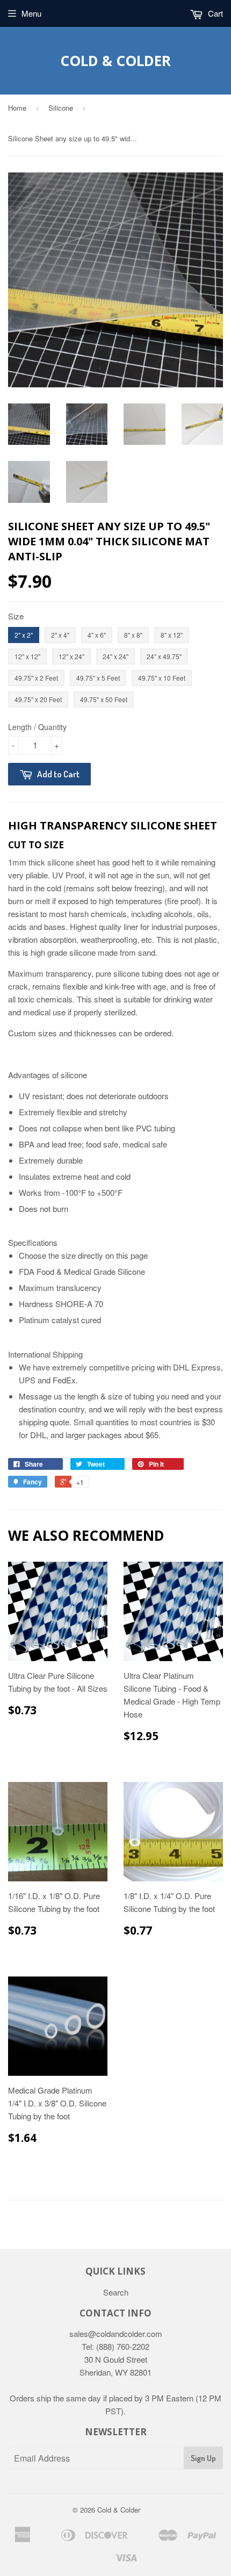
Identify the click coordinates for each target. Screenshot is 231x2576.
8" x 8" (133, 635)
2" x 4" (60, 635)
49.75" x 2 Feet (36, 678)
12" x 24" (71, 656)
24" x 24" (115, 656)
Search (116, 2292)
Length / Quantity (37, 727)
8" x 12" (172, 635)
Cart (214, 13)
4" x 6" (97, 635)
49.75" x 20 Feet (38, 699)
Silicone (61, 108)
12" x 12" (27, 656)
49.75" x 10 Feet (162, 678)
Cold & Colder (115, 61)
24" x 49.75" (164, 656)
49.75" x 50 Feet (104, 699)
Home (17, 108)
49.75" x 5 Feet (98, 678)
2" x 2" (24, 635)
